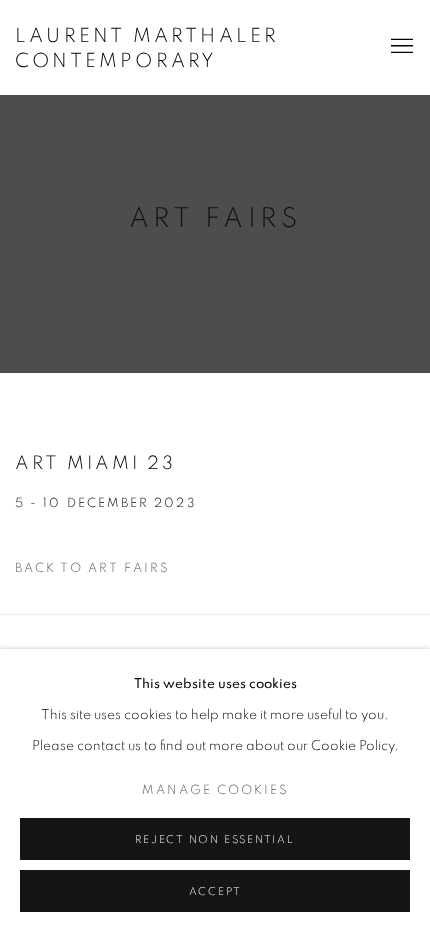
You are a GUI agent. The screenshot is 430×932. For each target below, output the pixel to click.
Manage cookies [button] (215, 790)
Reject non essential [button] (214, 839)
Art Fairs (215, 219)
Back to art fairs (92, 568)
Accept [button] (215, 891)
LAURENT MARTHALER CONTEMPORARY (147, 48)
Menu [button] (400, 47)
